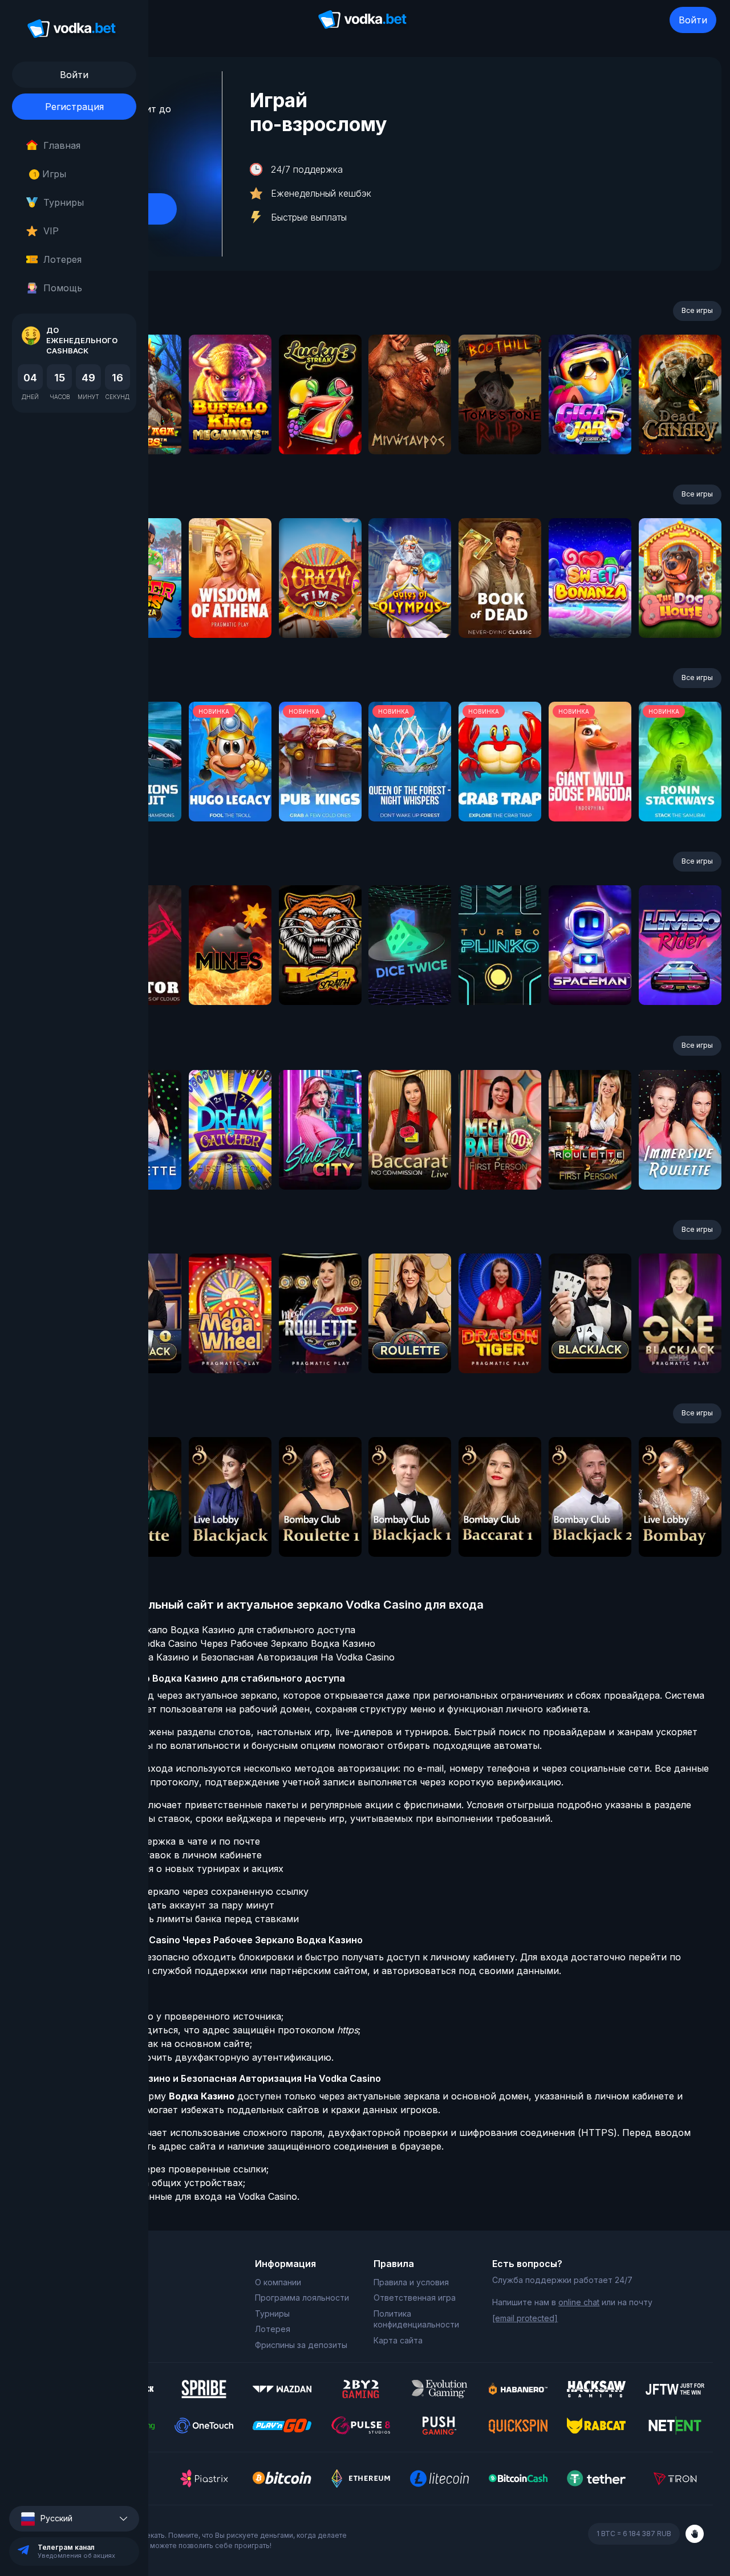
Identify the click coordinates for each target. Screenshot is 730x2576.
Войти (693, 20)
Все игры (697, 310)
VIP (51, 231)
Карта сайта (398, 2340)
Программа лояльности (302, 2298)
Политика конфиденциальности (416, 2319)
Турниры (64, 202)
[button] (74, 2519)
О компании (278, 2282)
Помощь (63, 288)
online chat (579, 2302)
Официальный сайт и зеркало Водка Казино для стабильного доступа (193, 1630)
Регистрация (74, 107)
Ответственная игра (415, 2298)
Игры (50, 174)
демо (230, 425)
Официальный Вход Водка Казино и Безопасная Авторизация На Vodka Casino (213, 1657)
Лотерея (62, 259)
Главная (62, 145)
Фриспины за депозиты (301, 2345)
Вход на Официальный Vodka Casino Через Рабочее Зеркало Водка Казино (203, 1643)
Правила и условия (411, 2282)
